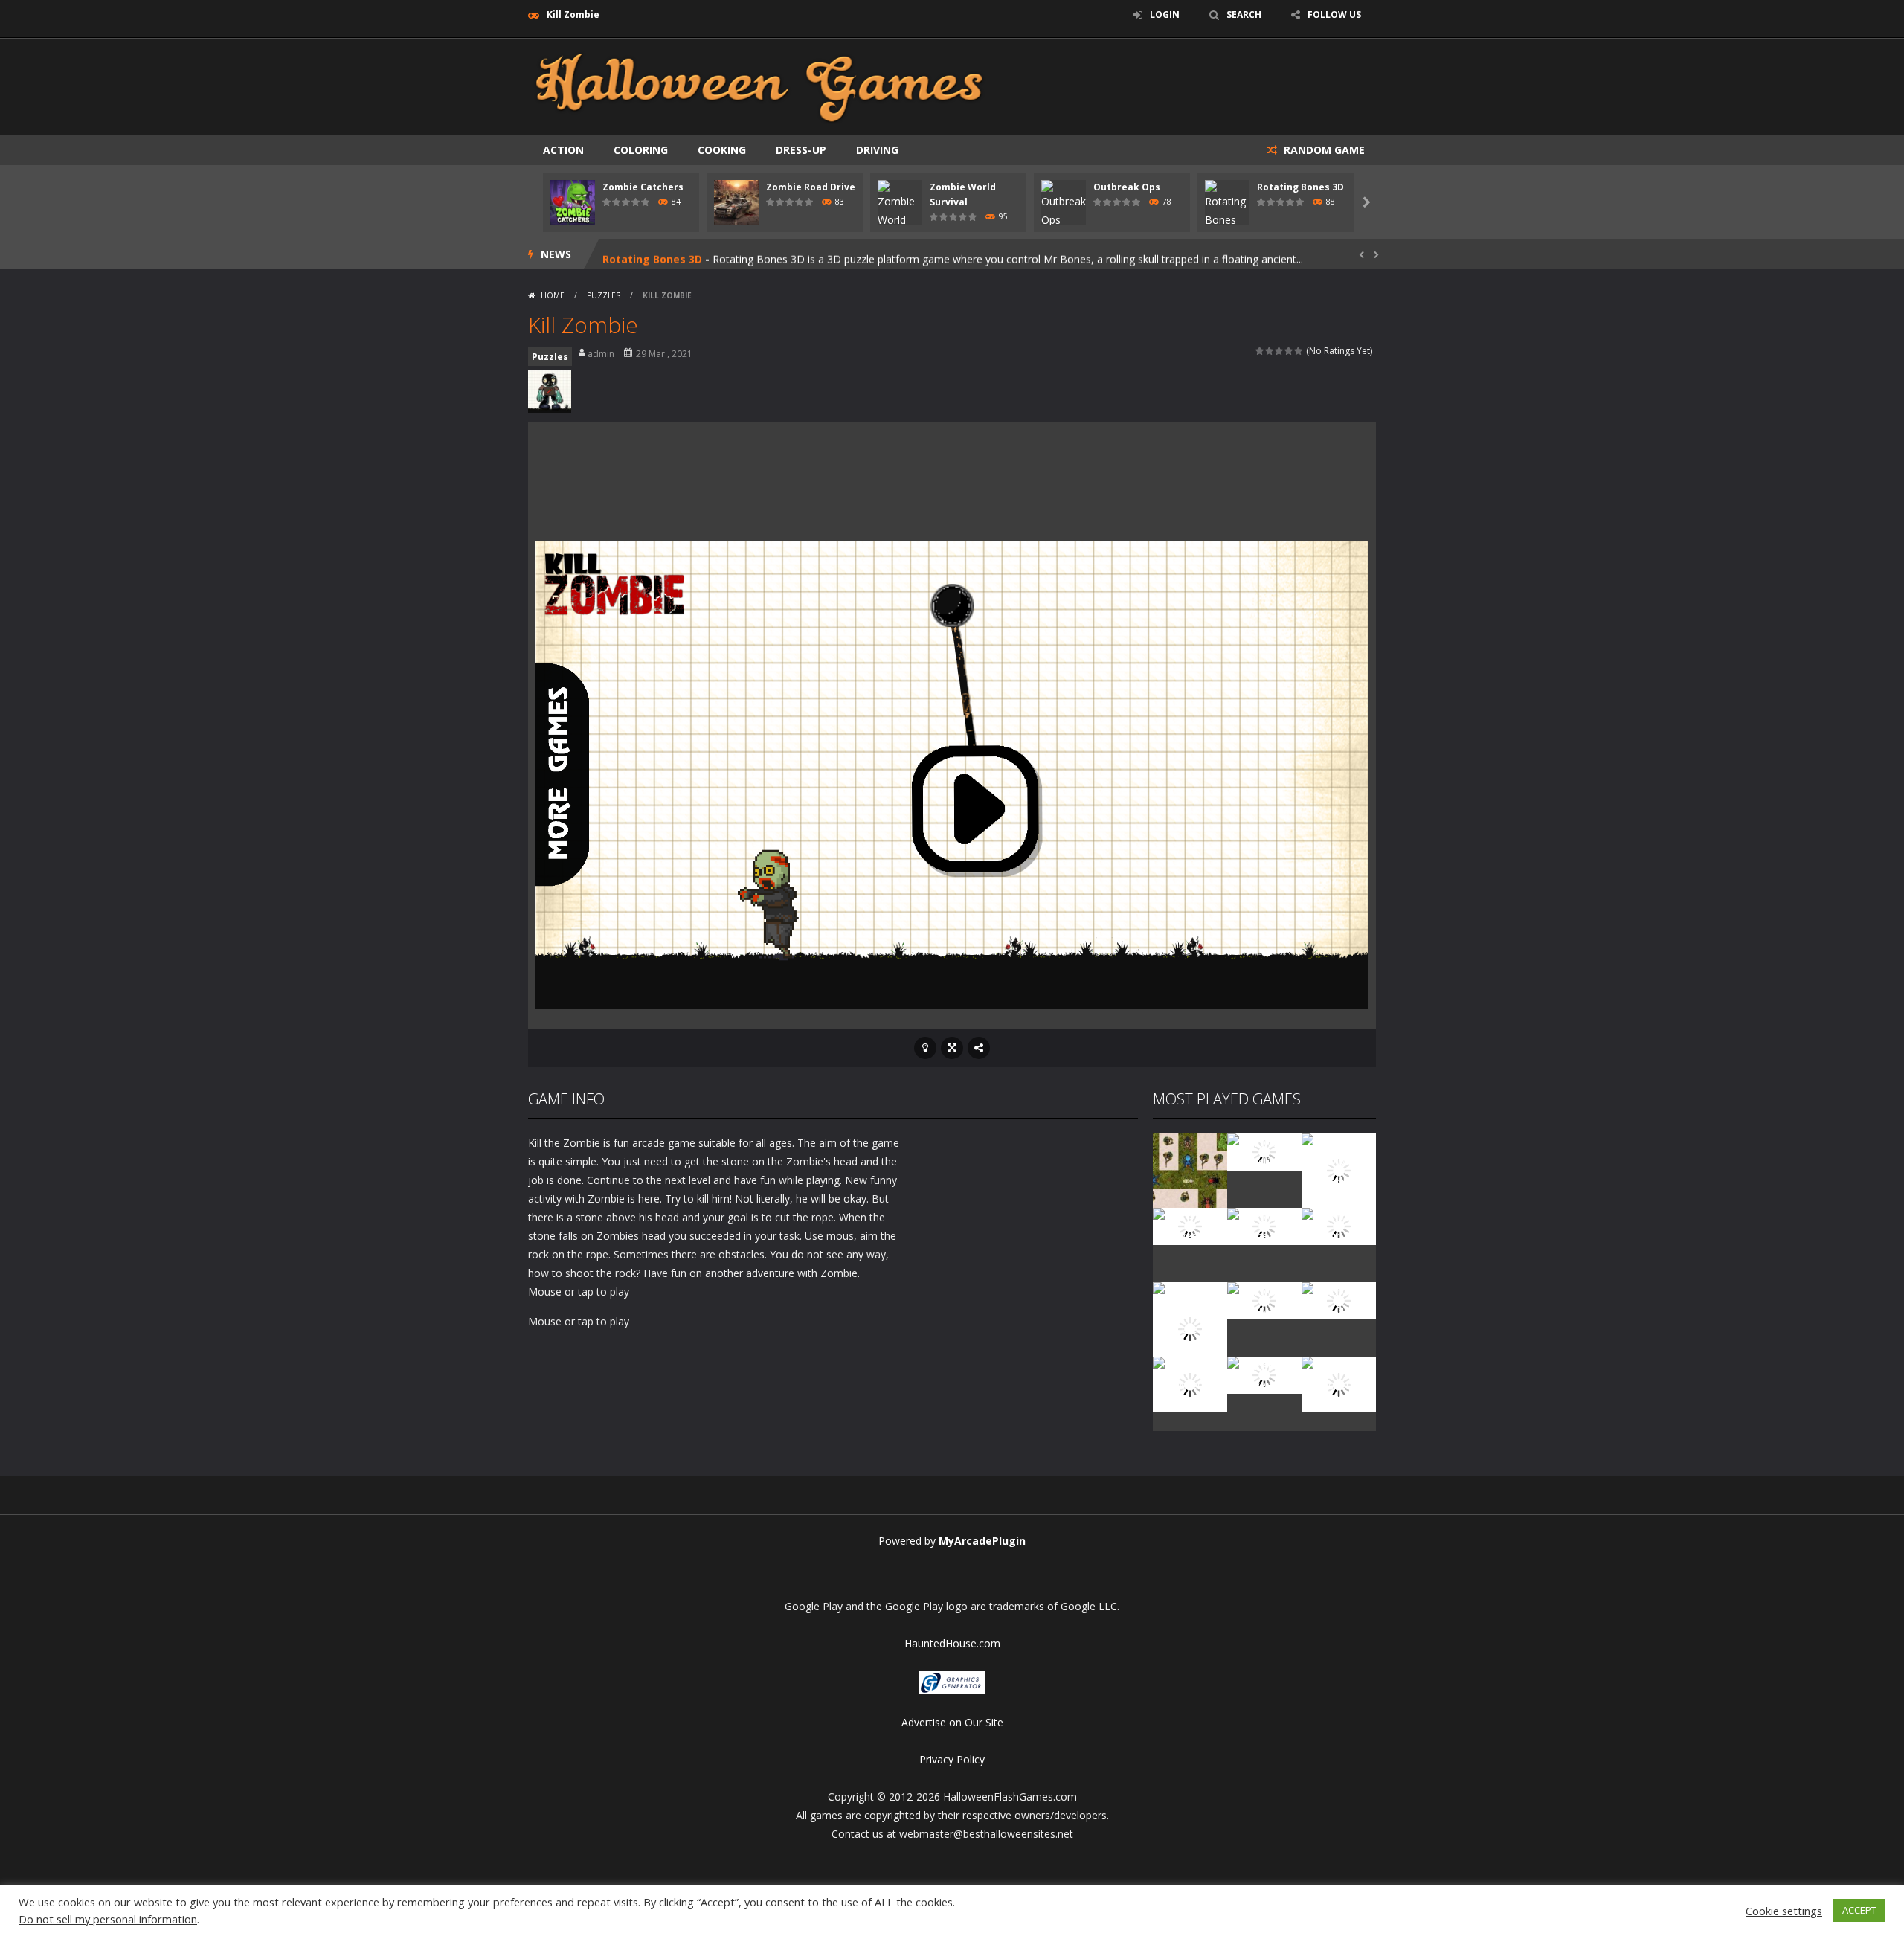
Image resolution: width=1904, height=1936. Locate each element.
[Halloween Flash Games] (759, 86)
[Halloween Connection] (1264, 1151)
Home (553, 295)
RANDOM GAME (1323, 150)
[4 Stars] (1289, 351)
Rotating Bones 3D (1300, 187)
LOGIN (1165, 15)
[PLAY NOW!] (573, 201)
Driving (877, 150)
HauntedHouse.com (952, 1643)
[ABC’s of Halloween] (1190, 1225)
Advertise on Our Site (952, 1722)
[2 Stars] (1270, 351)
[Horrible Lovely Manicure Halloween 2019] (1190, 1327)
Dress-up (801, 150)
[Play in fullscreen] (952, 1048)
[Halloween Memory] (1264, 1300)
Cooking (722, 150)
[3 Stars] (1280, 351)
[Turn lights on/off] (925, 1048)
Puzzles (604, 295)
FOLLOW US (1334, 15)
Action (563, 150)
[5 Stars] (1299, 351)
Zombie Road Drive (811, 187)
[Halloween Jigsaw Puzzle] (1339, 1300)
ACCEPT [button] (1859, 1910)
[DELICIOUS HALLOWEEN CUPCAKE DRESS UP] (1339, 1170)
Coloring (641, 150)
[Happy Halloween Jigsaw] (1190, 1383)
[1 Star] (1260, 351)
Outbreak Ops (1127, 187)
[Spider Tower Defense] (1190, 1170)
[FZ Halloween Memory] (1339, 1383)
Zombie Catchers (643, 187)
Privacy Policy (952, 1759)
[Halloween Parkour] (1339, 1225)
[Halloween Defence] (1264, 1225)
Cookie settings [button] (1784, 1911)
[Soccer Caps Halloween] (1264, 1374)
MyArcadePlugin (982, 1541)
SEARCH (1244, 15)
